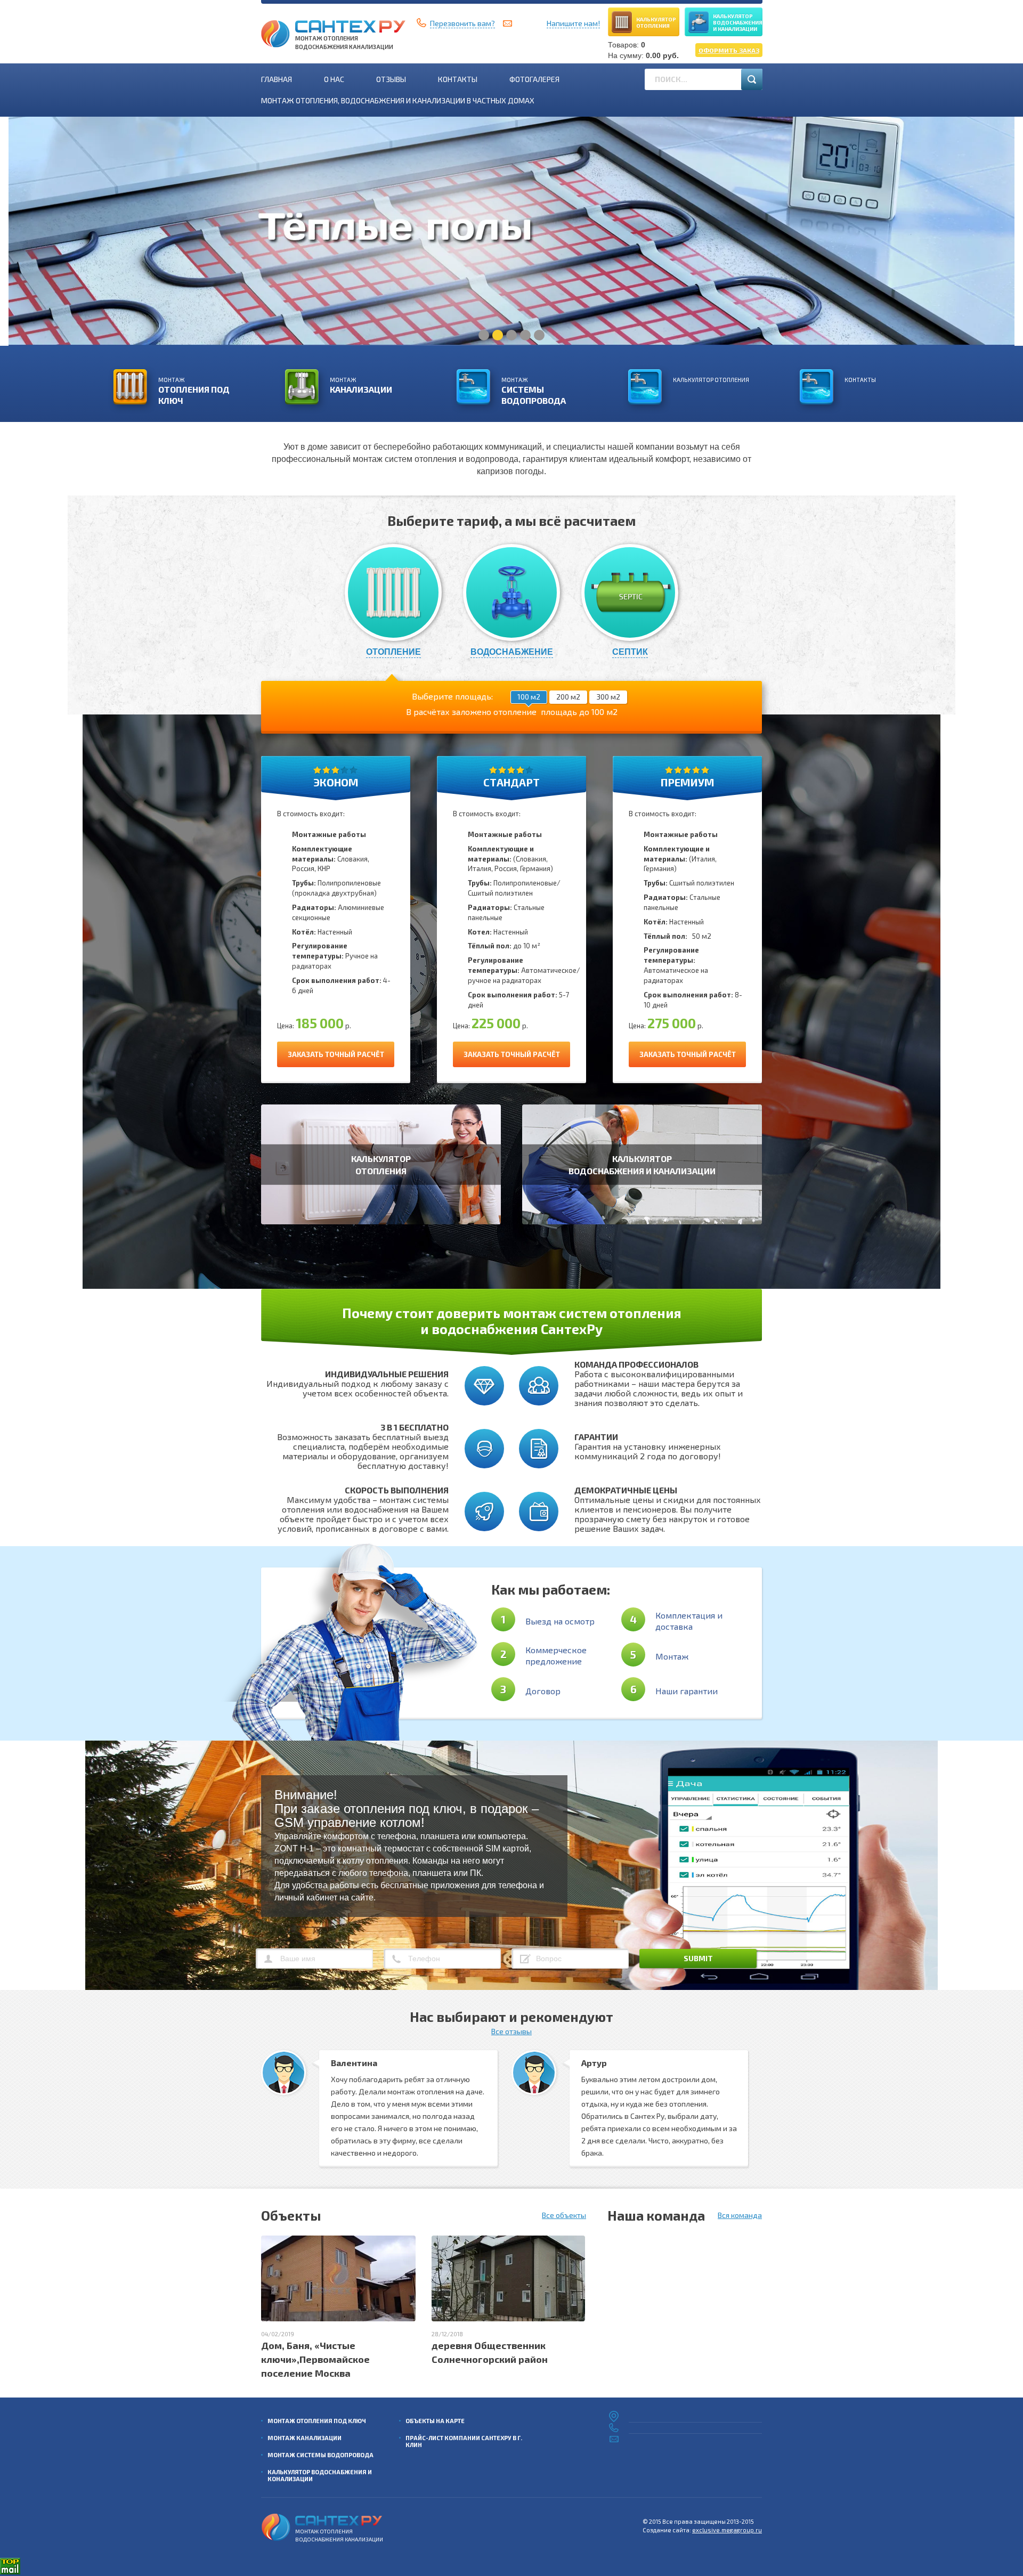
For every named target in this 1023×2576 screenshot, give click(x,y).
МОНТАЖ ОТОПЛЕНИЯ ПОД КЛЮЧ (317, 2421)
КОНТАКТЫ (860, 380)
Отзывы (391, 79)
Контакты (458, 79)
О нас (334, 79)
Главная (277, 79)
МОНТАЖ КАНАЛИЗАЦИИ (305, 2438)
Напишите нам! (573, 23)
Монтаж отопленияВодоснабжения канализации (344, 42)
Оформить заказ (729, 50)
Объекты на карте (435, 2421)
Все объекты (564, 2215)
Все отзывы (511, 2031)
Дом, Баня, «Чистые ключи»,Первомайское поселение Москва (315, 2359)
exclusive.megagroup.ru (727, 2530)
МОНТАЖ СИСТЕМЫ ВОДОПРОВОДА (320, 2455)
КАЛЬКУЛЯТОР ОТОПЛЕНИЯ (711, 380)
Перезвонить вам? (462, 23)
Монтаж (194, 391)
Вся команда (740, 2215)
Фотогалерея (534, 79)
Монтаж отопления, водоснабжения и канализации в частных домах (398, 100)
